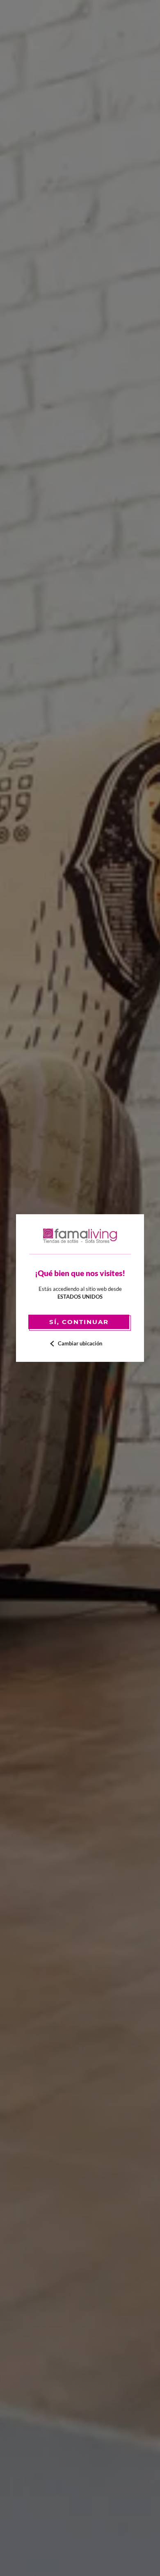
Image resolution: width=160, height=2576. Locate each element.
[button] (80, 1344)
